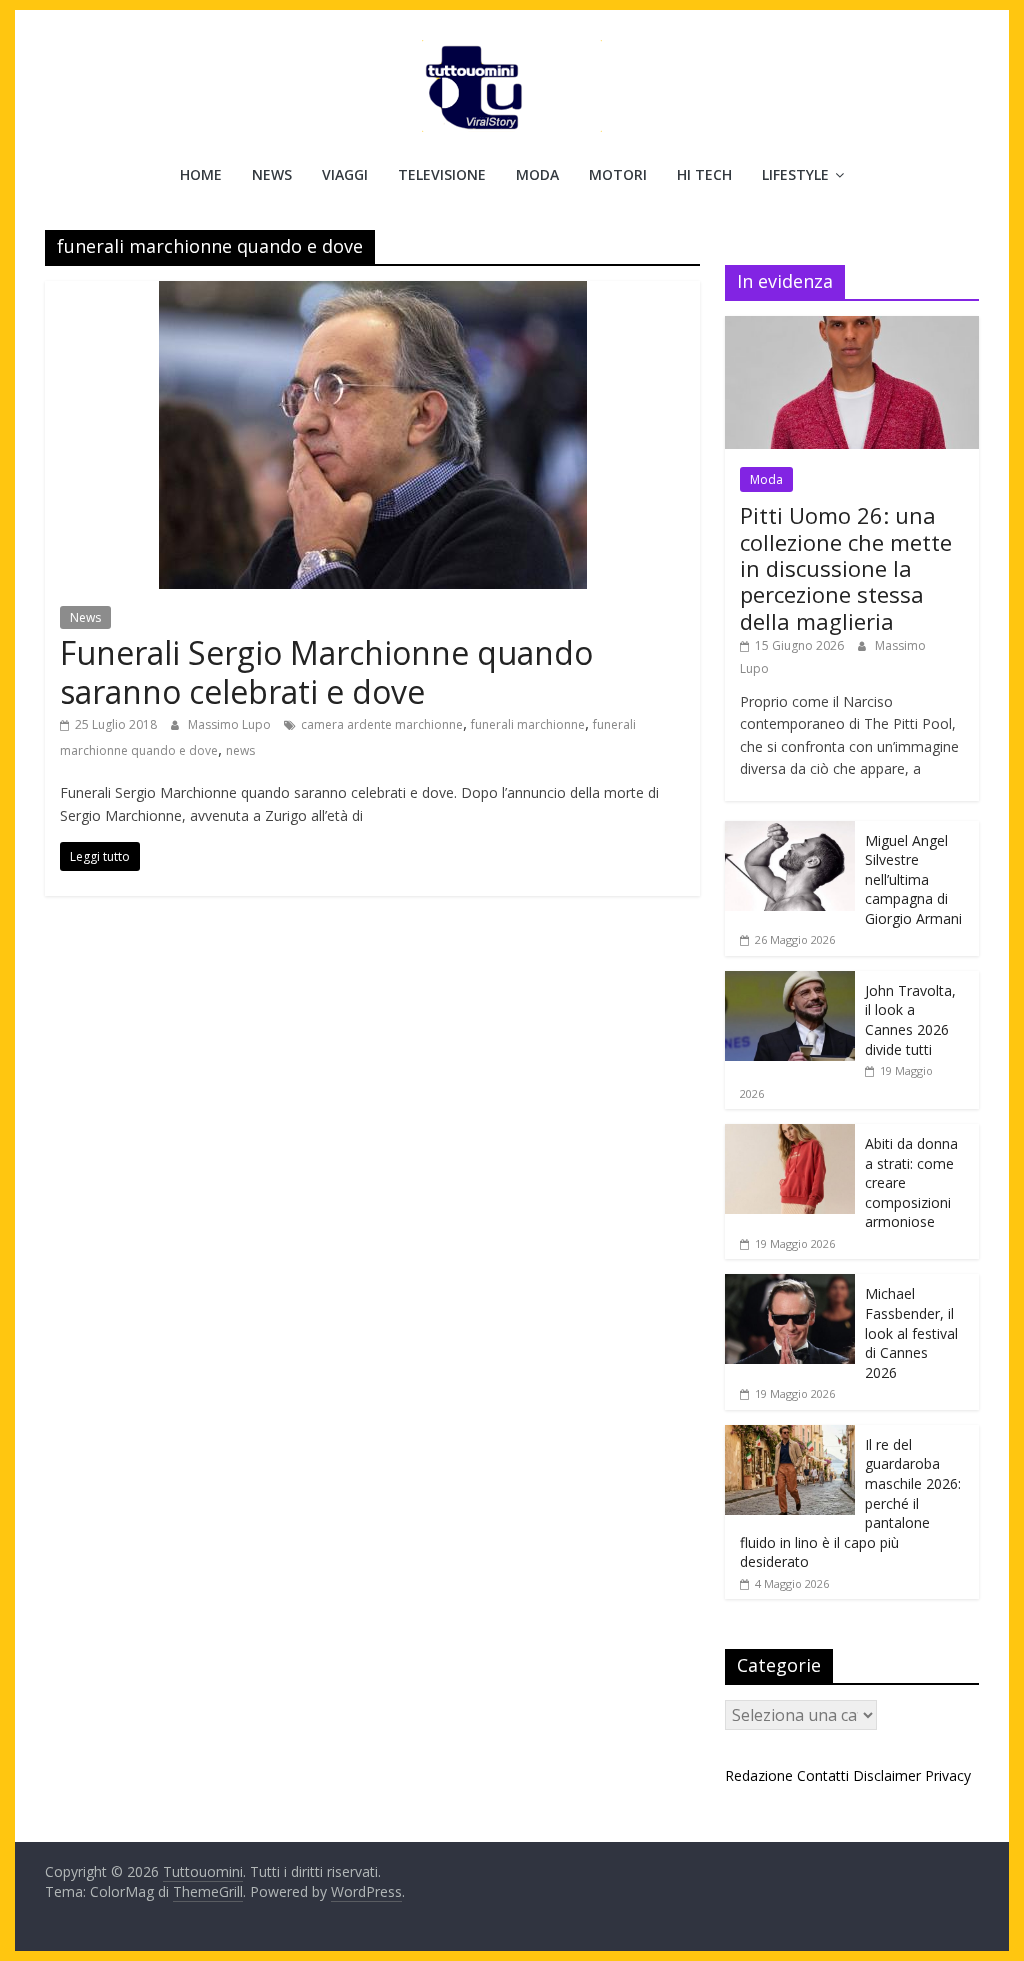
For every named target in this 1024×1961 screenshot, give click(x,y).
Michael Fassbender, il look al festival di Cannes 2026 (911, 1332)
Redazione (759, 1775)
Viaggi (345, 174)
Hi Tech (704, 174)
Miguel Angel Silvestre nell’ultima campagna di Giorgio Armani (913, 879)
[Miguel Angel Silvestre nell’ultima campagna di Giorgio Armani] (790, 831)
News (272, 174)
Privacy (948, 1775)
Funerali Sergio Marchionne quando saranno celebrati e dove (326, 671)
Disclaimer (887, 1775)
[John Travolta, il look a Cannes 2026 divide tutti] (790, 981)
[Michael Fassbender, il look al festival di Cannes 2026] (790, 1284)
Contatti (823, 1775)
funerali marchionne (528, 724)
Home (201, 174)
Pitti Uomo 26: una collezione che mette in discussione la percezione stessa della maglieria (846, 568)
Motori (618, 174)
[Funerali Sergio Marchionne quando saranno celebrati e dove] (373, 293)
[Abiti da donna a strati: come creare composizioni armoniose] (790, 1134)
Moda (537, 174)
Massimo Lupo (231, 724)
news (240, 750)
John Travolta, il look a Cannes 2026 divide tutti (910, 1020)
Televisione (442, 174)
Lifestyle (795, 174)
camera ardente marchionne (382, 724)
